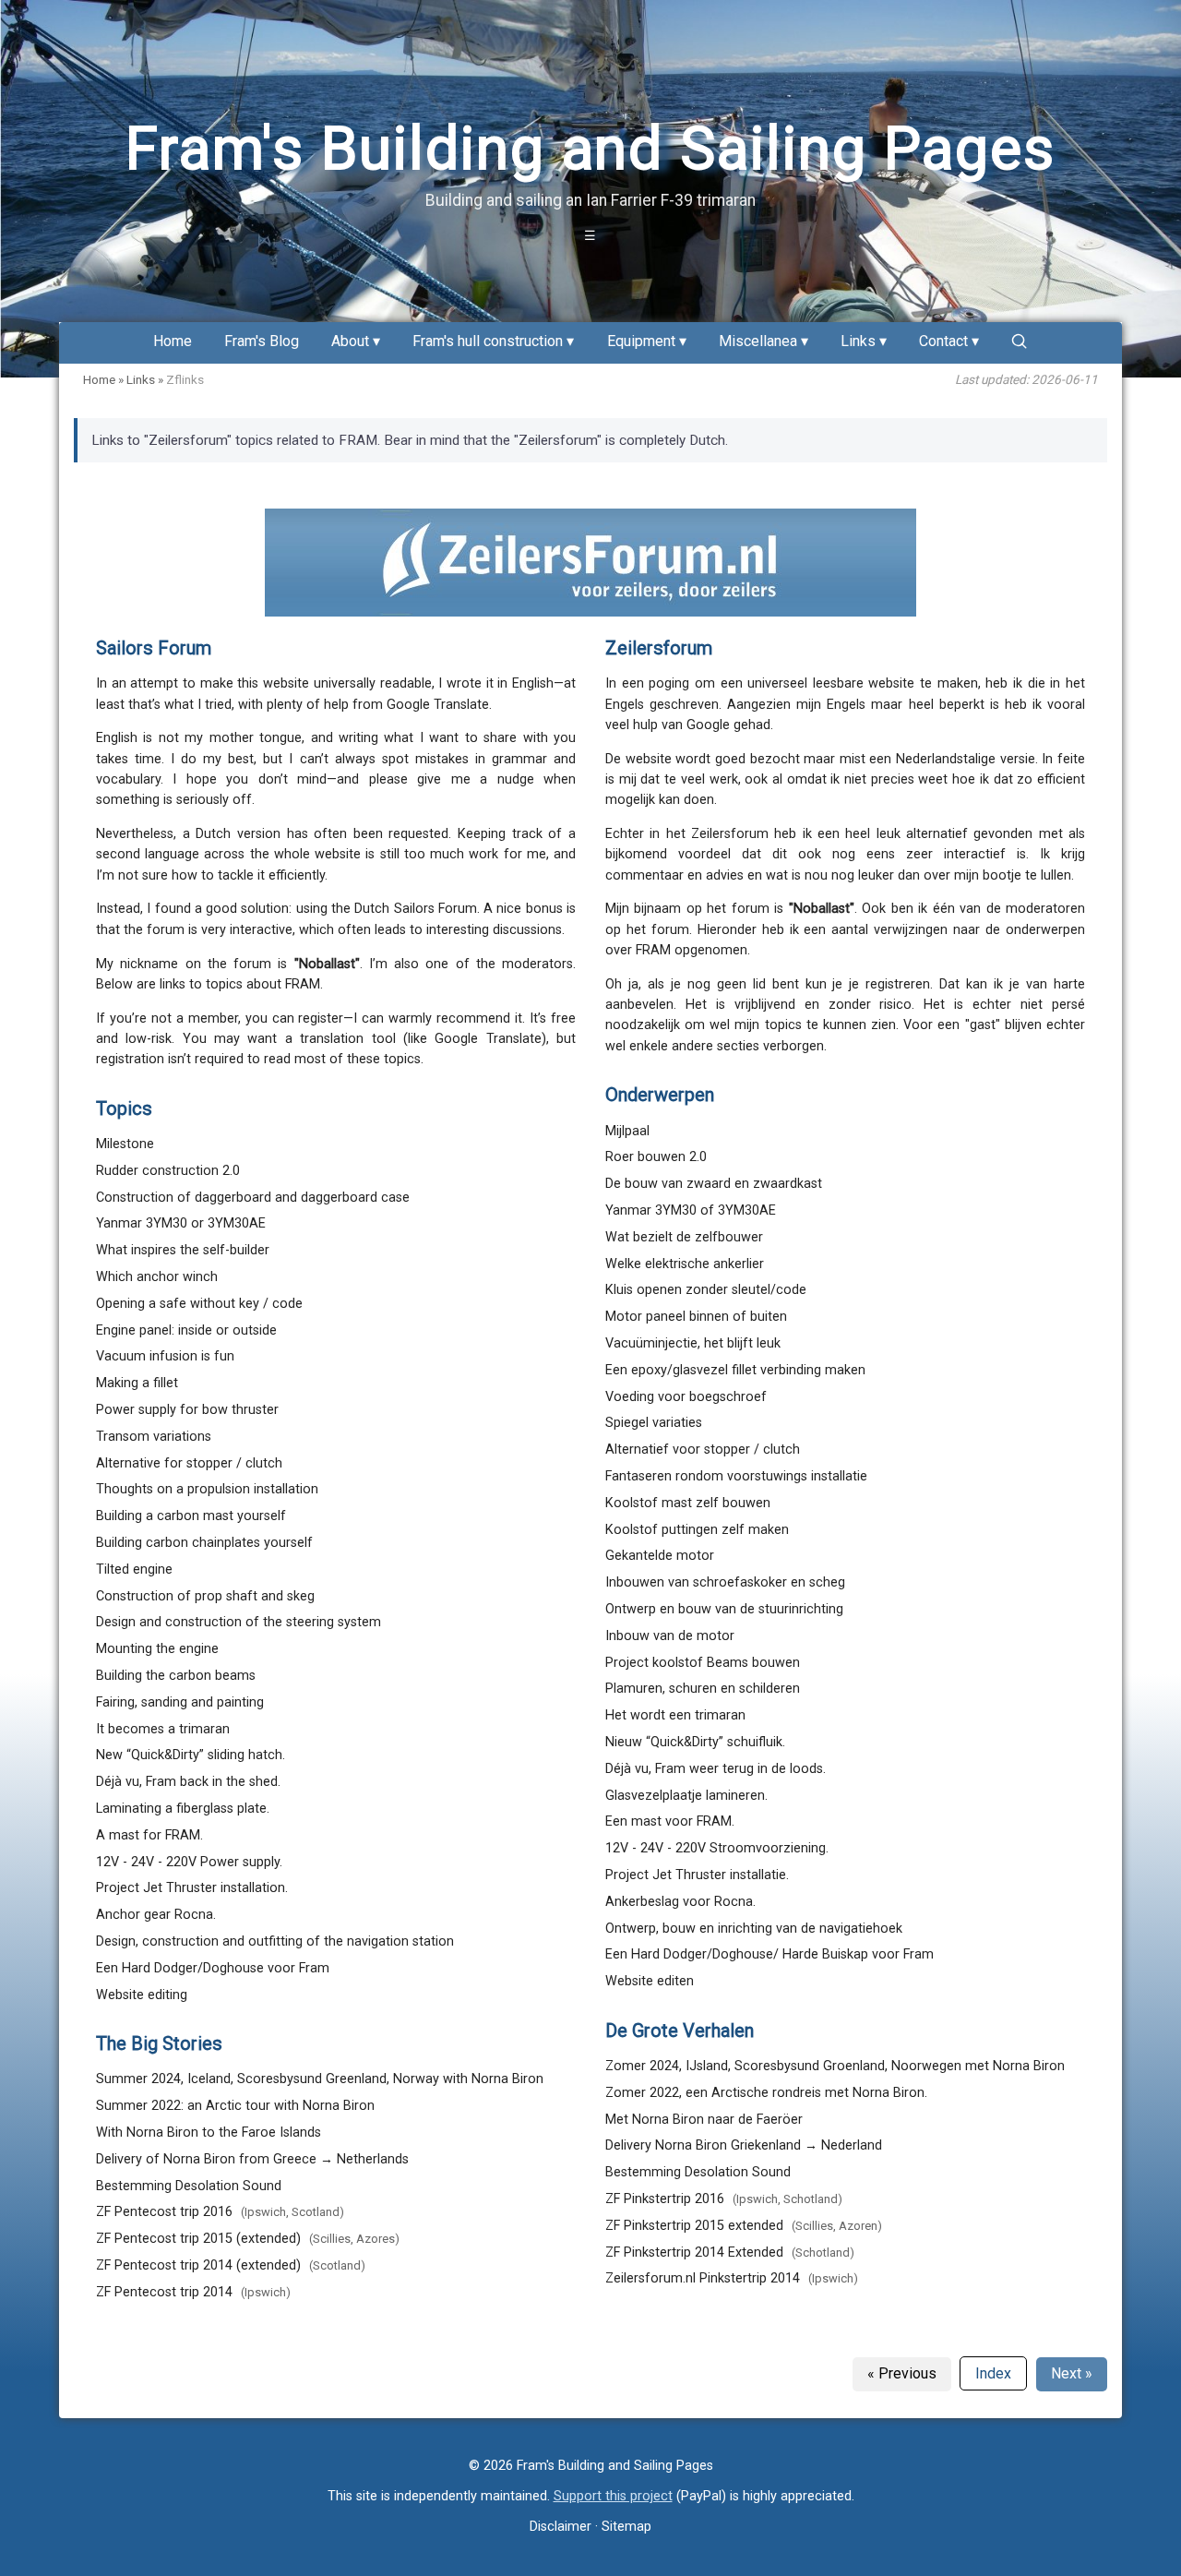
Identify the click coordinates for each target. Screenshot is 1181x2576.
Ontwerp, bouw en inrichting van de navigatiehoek (754, 1929)
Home (173, 342)
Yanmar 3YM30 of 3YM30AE (691, 1210)
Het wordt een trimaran (675, 1715)
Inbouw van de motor (670, 1636)
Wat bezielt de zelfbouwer (684, 1237)
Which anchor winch (157, 1277)
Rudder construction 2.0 (168, 1171)
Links (858, 342)
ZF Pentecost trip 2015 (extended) (198, 2239)
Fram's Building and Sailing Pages (590, 149)
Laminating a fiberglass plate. (183, 1809)
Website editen (650, 1981)
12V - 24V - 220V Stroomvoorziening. (717, 1848)
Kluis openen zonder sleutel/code (706, 1290)
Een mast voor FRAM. (670, 1821)
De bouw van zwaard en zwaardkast (714, 1184)
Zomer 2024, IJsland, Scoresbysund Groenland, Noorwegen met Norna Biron (835, 2066)
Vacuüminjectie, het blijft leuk (693, 1343)
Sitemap (626, 2527)
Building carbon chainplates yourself (204, 1543)
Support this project (613, 2496)
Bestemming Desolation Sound (189, 2186)
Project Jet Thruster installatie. (697, 1875)
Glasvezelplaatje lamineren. (686, 1796)
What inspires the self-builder (183, 1250)
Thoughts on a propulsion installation (207, 1489)
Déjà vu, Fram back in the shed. (188, 1782)
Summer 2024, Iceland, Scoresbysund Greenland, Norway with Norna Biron (320, 2079)
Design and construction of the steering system (239, 1622)
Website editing (142, 1995)
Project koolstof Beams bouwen (703, 1663)
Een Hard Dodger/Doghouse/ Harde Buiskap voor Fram (769, 1954)
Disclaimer (561, 2527)
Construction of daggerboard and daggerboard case (253, 1198)
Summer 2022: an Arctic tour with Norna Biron (235, 2106)
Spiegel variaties (654, 1423)
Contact (943, 342)
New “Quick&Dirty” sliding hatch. (191, 1755)
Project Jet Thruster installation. (192, 1888)
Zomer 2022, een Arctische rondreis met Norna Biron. (766, 2093)
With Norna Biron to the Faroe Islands (209, 2133)
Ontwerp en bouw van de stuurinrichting (724, 1609)
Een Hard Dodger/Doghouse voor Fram (213, 1968)
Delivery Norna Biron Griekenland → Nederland (744, 2145)
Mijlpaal (627, 1131)
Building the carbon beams (176, 1676)
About (350, 342)
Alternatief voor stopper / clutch (703, 1450)
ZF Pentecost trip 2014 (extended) (198, 2265)
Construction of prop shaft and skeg (205, 1596)
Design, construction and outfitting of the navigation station (275, 1941)
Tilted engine (134, 1570)
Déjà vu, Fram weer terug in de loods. (716, 1769)
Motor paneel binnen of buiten (696, 1317)
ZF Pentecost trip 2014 (164, 2292)
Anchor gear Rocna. (156, 1915)
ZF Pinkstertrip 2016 (665, 2199)
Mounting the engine (157, 1649)
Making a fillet (137, 1383)
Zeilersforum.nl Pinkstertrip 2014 (703, 2278)
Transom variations (154, 1437)
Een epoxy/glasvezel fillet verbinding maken (735, 1370)
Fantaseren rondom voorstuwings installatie (736, 1476)
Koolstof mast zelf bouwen (688, 1503)
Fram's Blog (262, 342)
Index (993, 2373)
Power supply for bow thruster (187, 1410)
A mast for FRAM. (149, 1835)
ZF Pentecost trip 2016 (164, 2212)
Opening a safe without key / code (199, 1304)
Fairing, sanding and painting (180, 1702)
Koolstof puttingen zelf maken (697, 1530)
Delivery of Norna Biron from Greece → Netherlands (252, 2159)
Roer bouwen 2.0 (656, 1157)
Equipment (641, 342)
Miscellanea (758, 342)
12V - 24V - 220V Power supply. (189, 1862)
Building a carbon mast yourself (191, 1516)
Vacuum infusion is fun (165, 1356)
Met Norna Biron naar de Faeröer (704, 2120)
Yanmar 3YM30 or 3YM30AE (181, 1223)
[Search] (1020, 341)
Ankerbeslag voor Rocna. (680, 1902)
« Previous (902, 2373)
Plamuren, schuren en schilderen (703, 1689)
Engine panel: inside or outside (186, 1330)
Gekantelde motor (660, 1556)
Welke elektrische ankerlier (685, 1264)
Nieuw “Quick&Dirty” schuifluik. (695, 1742)
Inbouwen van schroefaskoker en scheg (725, 1582)
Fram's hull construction (488, 342)
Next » (1072, 2373)
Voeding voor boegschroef (686, 1397)
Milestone (125, 1144)
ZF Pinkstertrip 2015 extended (694, 2226)
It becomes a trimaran (163, 1729)
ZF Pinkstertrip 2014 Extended (694, 2253)
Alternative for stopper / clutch (189, 1463)
